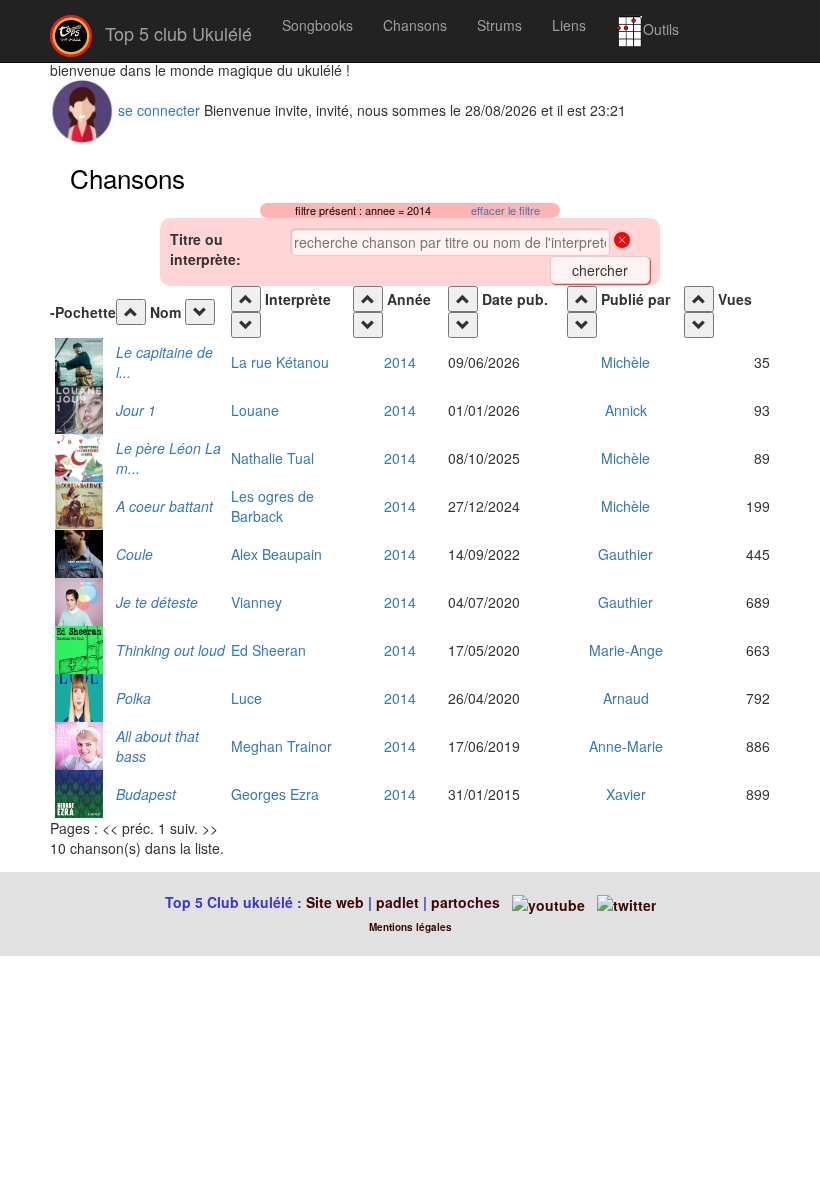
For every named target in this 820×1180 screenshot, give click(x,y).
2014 (400, 362)
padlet (399, 902)
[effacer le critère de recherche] (622, 242)
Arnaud (626, 698)
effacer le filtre (505, 210)
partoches (465, 902)
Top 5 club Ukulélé (176, 33)
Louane (255, 410)
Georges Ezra (275, 794)
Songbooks (317, 25)
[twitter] (626, 902)
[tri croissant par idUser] (582, 299)
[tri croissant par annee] (368, 299)
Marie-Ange (626, 650)
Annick (626, 410)
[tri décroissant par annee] (368, 325)
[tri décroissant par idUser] (582, 325)
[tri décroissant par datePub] (463, 325)
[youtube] (546, 902)
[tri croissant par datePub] (463, 299)
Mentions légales (410, 927)
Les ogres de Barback (272, 506)
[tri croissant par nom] (131, 312)
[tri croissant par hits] (699, 299)
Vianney (256, 602)
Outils (661, 29)
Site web (335, 902)
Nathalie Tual (272, 458)
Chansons (415, 25)
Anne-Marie (626, 746)
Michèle (625, 362)
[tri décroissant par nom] (200, 312)
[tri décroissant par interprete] (246, 325)
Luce (246, 698)
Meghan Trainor (281, 746)
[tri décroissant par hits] (699, 325)
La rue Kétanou (280, 362)
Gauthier (625, 554)
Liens (569, 25)
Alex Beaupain (276, 554)
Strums (499, 25)
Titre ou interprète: (205, 249)
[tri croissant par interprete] (246, 299)
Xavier (626, 794)
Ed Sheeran (268, 650)
